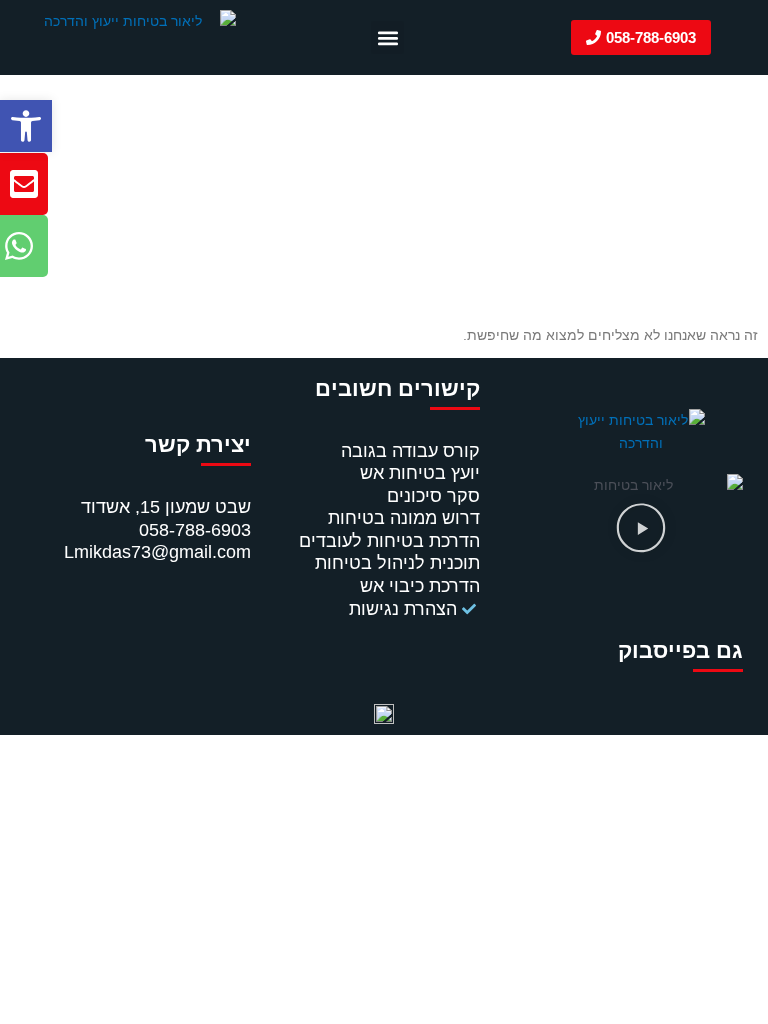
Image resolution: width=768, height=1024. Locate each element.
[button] (26, 126)
